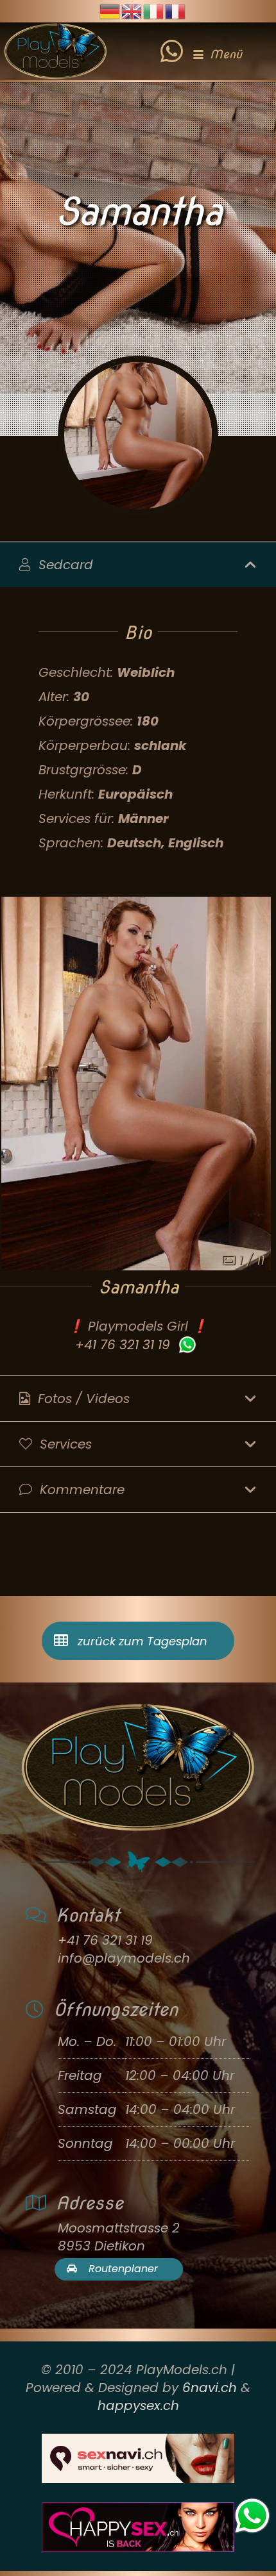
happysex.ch (138, 2406)
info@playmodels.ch (124, 1958)
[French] (176, 10)
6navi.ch (210, 2388)
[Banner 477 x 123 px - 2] (138, 2458)
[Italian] (154, 10)
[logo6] (56, 51)
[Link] (172, 42)
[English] (132, 10)
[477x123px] (138, 2527)
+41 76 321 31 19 (123, 1345)
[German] (110, 10)
